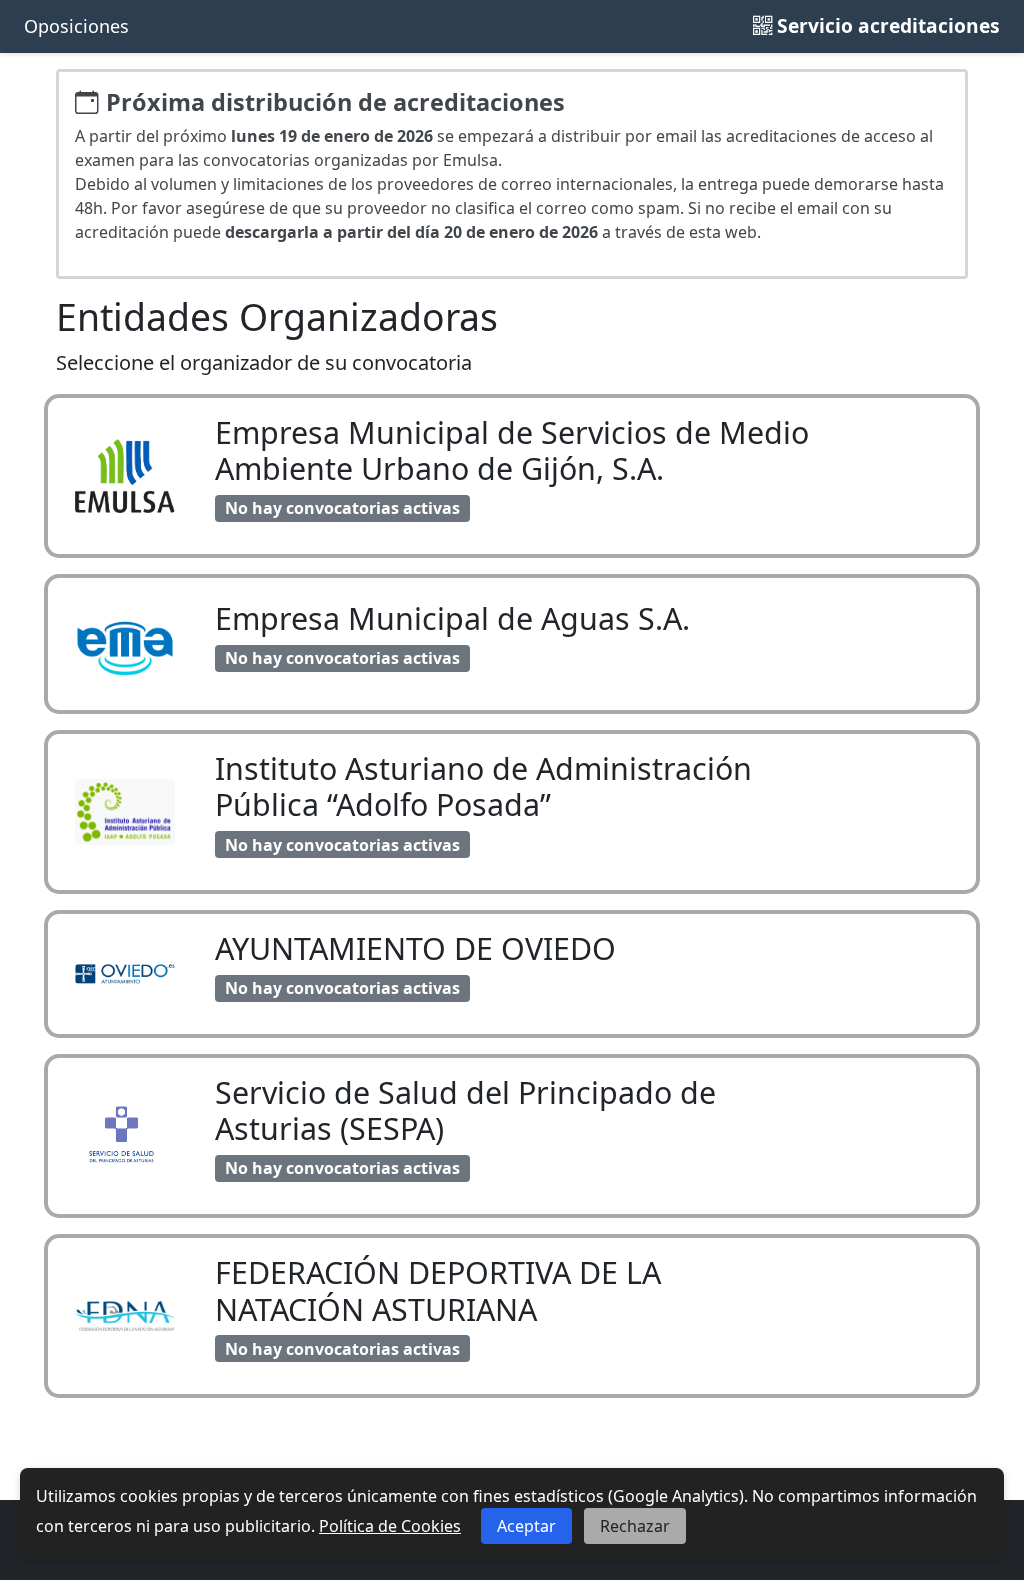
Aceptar (526, 1526)
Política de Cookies (390, 1526)
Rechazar (635, 1526)
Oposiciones (76, 26)
